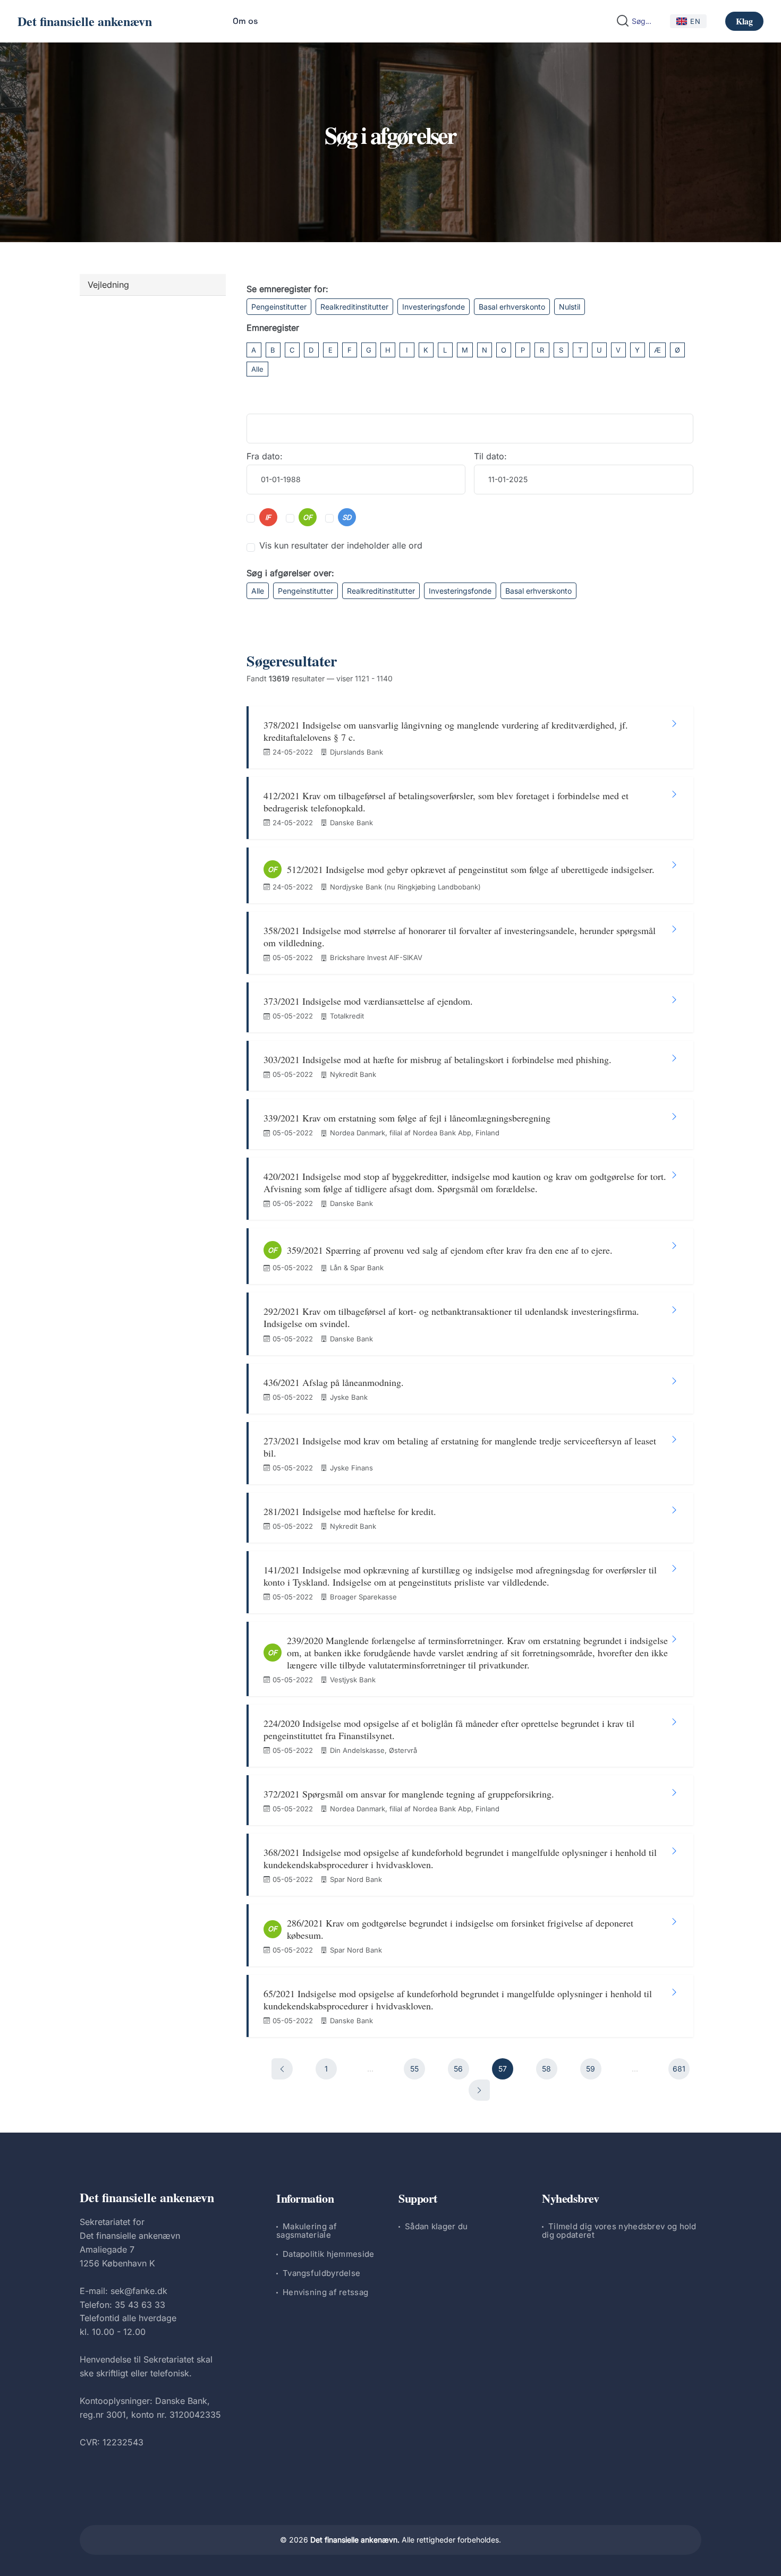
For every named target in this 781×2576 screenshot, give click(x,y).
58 (546, 2069)
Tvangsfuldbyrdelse (321, 2273)
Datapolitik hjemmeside (329, 2254)
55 (414, 2069)
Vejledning (108, 285)
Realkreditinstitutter (354, 307)
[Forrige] (282, 2069)
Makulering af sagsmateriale (307, 2231)
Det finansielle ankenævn (85, 21)
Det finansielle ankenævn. (355, 2540)
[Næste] (479, 2090)
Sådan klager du (436, 2226)
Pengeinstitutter (279, 307)
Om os (245, 21)
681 (679, 2069)
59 (591, 2069)
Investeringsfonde (434, 307)
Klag (744, 21)
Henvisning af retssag (325, 2292)
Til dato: (490, 456)
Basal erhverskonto (512, 307)
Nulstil (570, 307)
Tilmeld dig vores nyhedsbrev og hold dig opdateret (619, 2231)
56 (458, 2069)
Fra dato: (265, 456)
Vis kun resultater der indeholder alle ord (341, 545)
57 (503, 2069)
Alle (257, 369)
